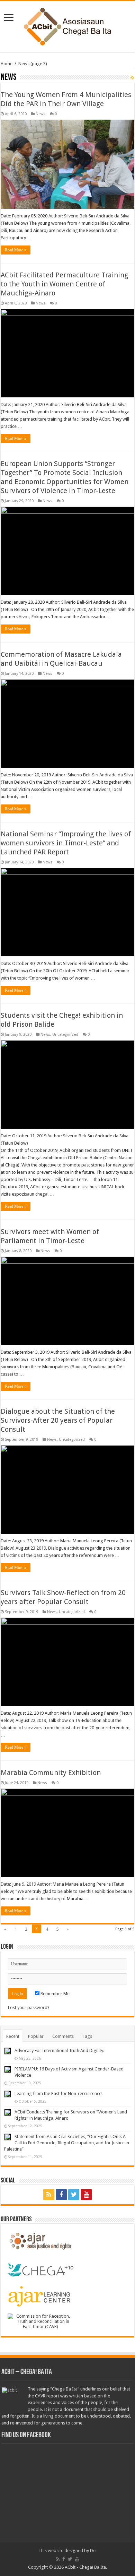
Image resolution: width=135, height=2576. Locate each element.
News (40, 114)
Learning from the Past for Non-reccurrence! (58, 2093)
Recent (13, 2036)
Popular (36, 2036)
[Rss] (49, 2195)
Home (7, 64)
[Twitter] (74, 2195)
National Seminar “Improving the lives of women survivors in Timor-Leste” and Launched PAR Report (66, 843)
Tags (87, 2036)
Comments (63, 2036)
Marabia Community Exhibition (51, 1773)
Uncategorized (65, 1035)
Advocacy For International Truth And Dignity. (59, 2051)
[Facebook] (61, 2195)
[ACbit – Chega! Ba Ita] (68, 25)
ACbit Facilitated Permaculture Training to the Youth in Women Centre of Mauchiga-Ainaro (64, 284)
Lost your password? (29, 2008)
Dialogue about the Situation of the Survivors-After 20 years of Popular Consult (58, 1420)
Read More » (16, 250)
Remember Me (55, 1994)
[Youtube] (86, 2195)
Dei (93, 2551)
